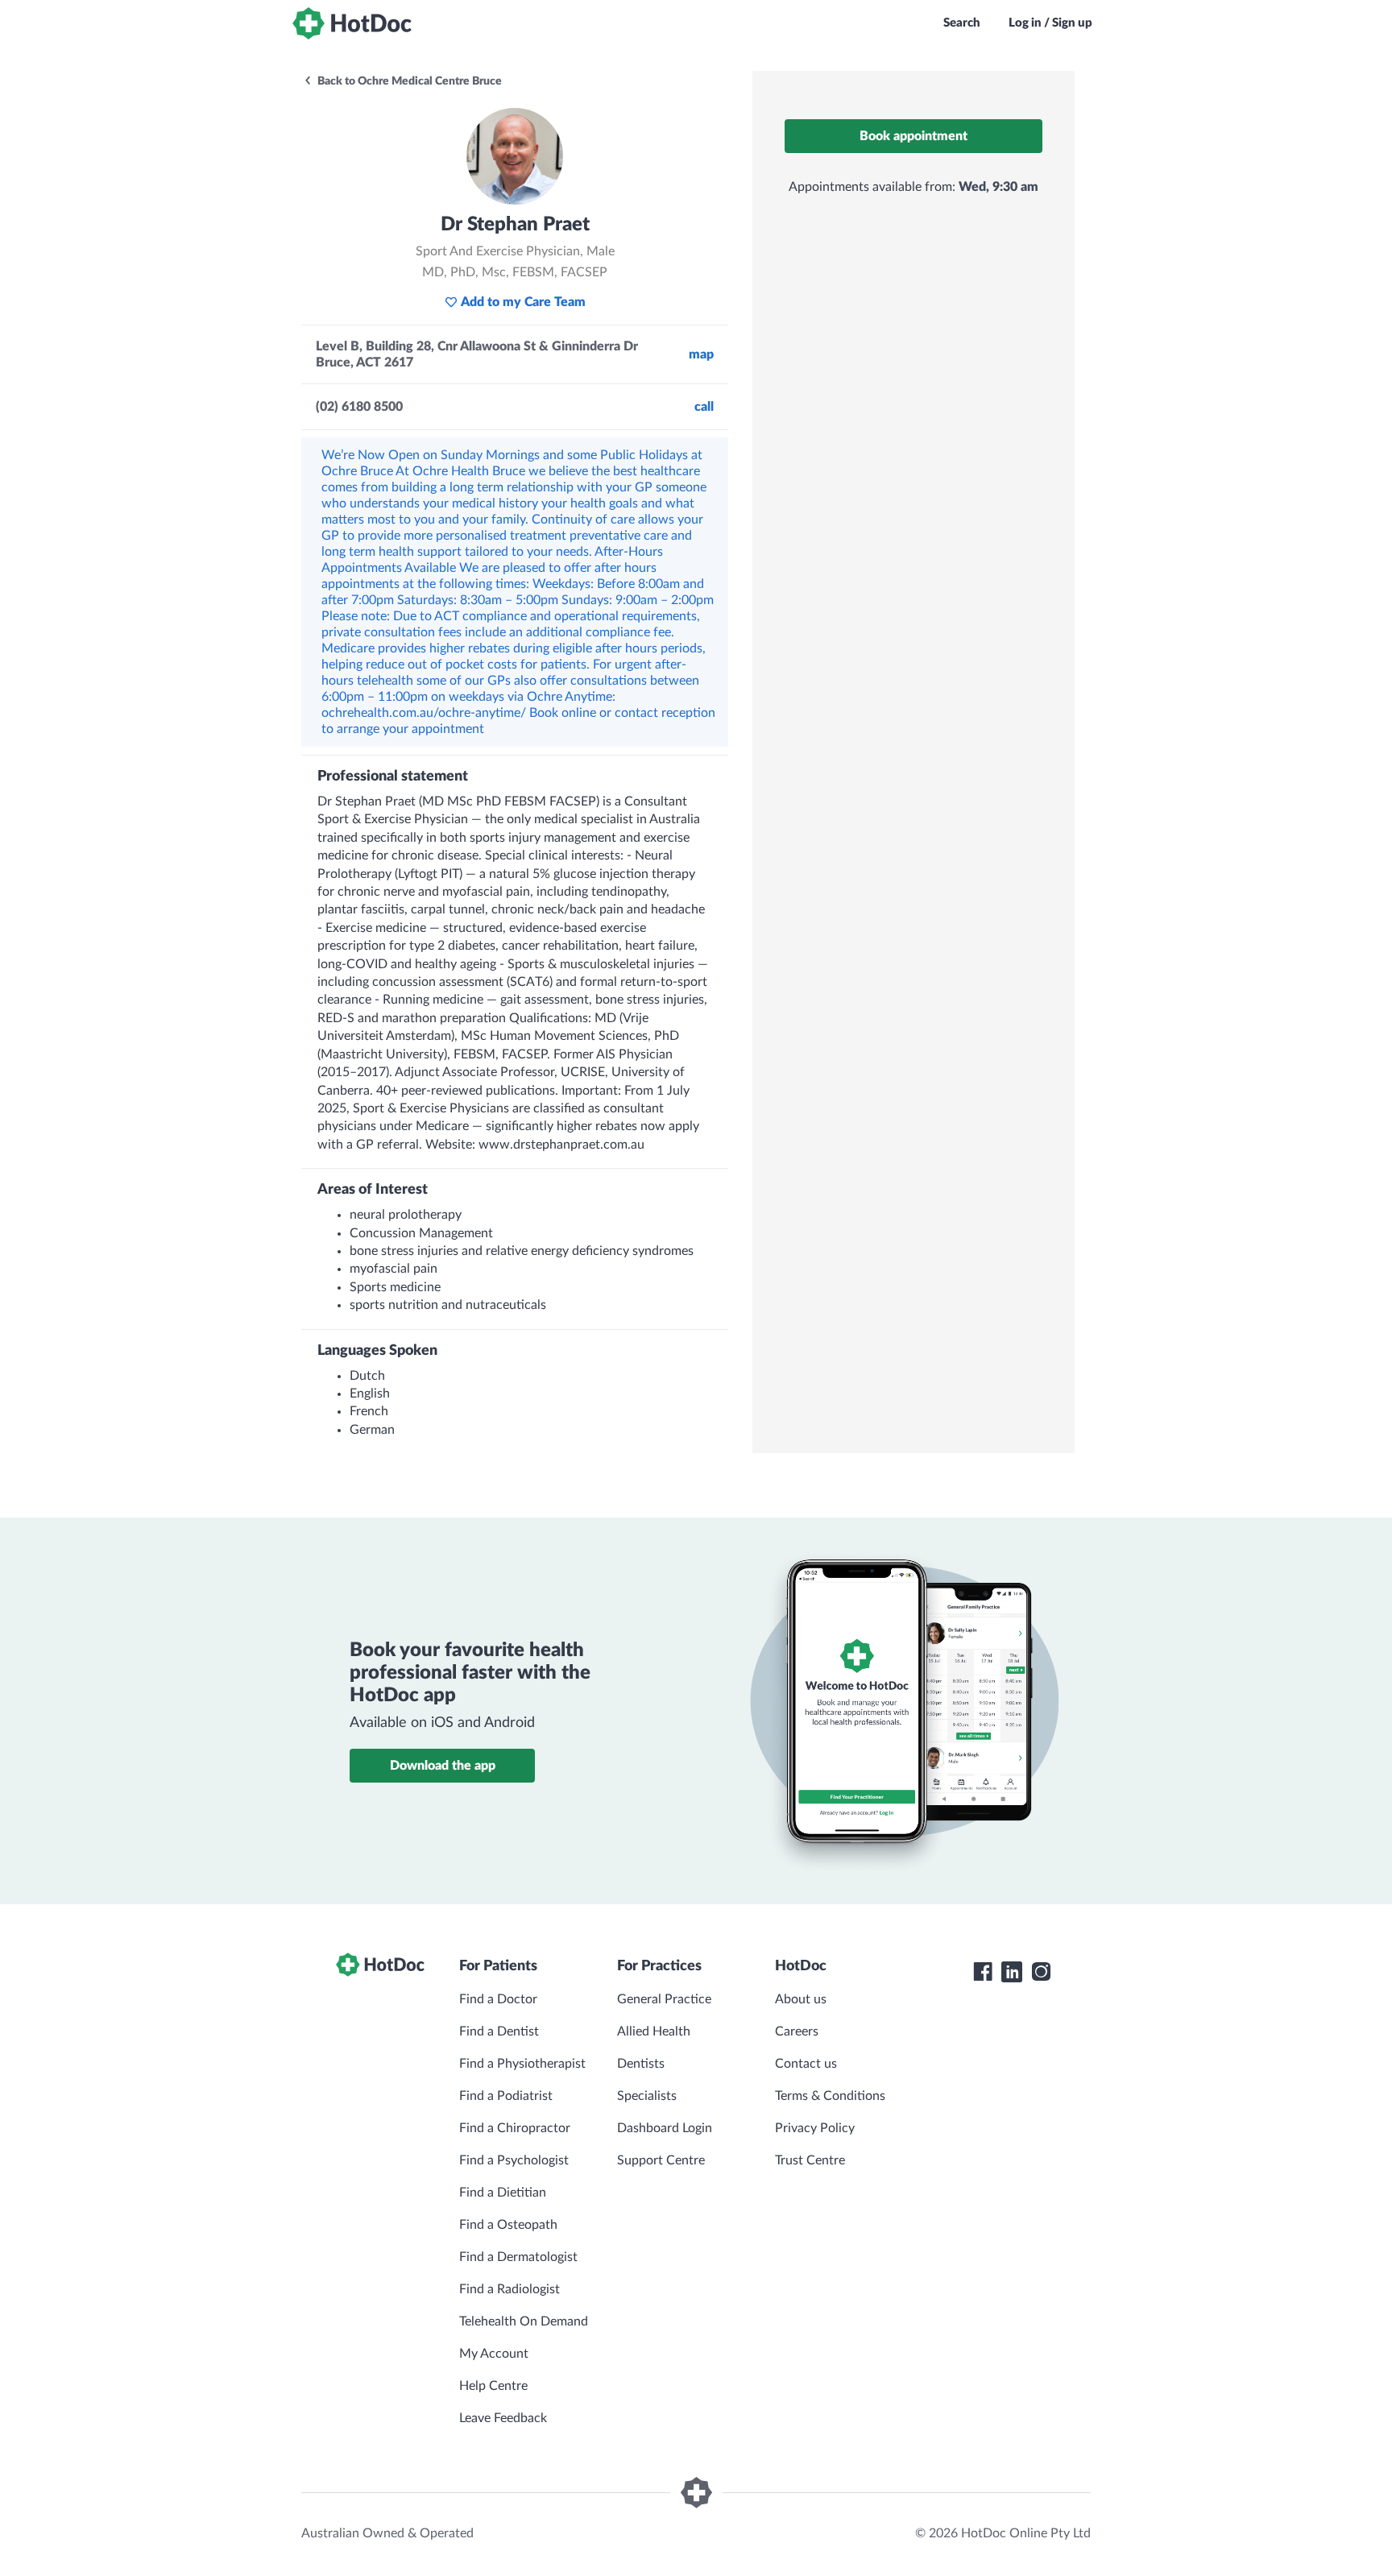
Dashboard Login (665, 2128)
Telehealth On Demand (524, 2321)
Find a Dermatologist (518, 2257)
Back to (408, 81)
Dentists (641, 2064)
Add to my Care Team (523, 302)
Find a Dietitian (503, 2193)
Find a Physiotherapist (522, 2064)
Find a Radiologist (510, 2289)
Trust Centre (810, 2160)
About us (801, 1999)
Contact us (806, 2064)
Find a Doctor (498, 1999)
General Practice (664, 1999)
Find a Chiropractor (515, 2128)
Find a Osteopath (508, 2225)
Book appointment (913, 136)
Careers (797, 2031)
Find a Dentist (499, 2031)
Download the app (443, 1766)
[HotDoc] (352, 23)
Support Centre (661, 2160)
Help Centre (493, 2386)
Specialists (647, 2096)
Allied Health (654, 2031)
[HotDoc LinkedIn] (1012, 1972)
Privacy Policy (815, 2128)
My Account (494, 2354)
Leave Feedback (503, 2418)
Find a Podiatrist (506, 2096)
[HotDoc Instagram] (1041, 1972)
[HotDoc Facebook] (983, 1972)
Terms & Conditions (830, 2096)
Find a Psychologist (514, 2160)
